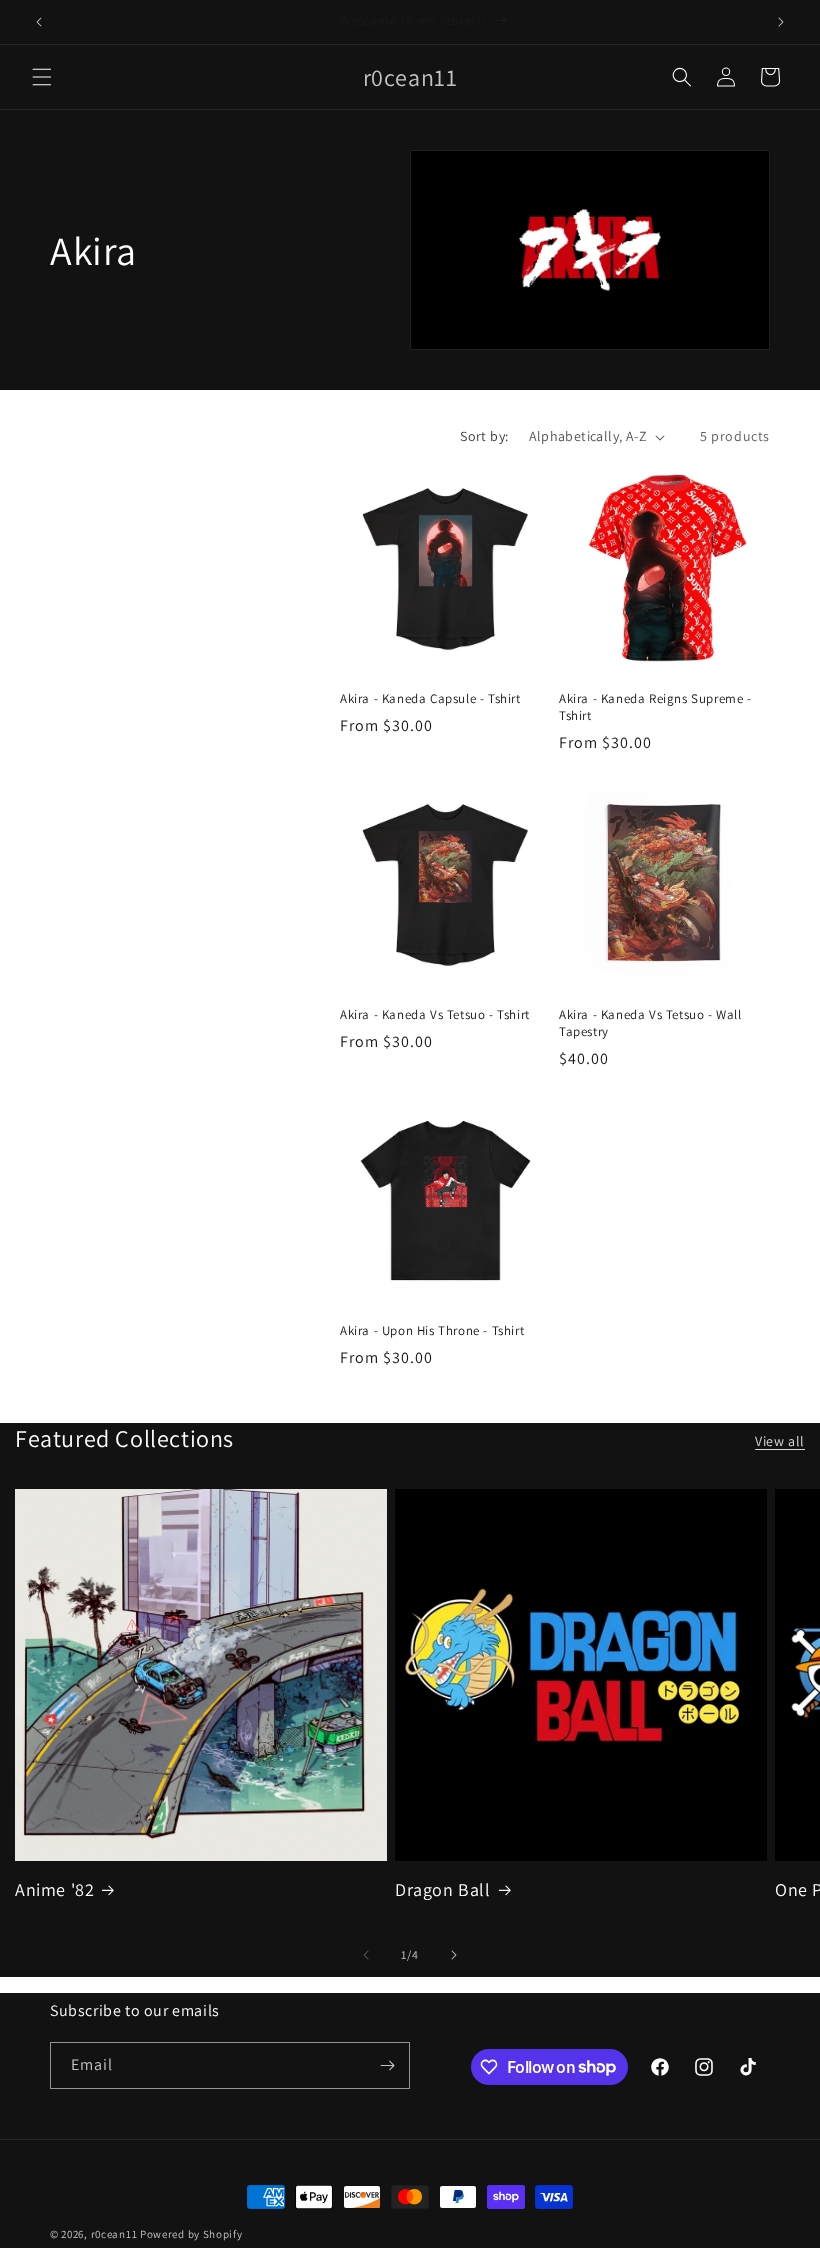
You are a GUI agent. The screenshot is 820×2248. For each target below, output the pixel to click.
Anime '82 (54, 1889)
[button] (42, 77)
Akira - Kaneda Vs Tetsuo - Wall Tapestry (650, 1023)
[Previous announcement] (39, 22)
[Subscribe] (387, 2065)
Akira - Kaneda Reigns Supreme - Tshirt (655, 707)
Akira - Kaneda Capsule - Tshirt (430, 699)
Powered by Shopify (191, 2234)
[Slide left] (366, 1955)
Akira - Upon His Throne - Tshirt (432, 1331)
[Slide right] (454, 1955)
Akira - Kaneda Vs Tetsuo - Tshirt (435, 1015)
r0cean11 (114, 2234)
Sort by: (484, 436)
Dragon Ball (443, 1889)
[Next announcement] (781, 22)
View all (780, 1441)
